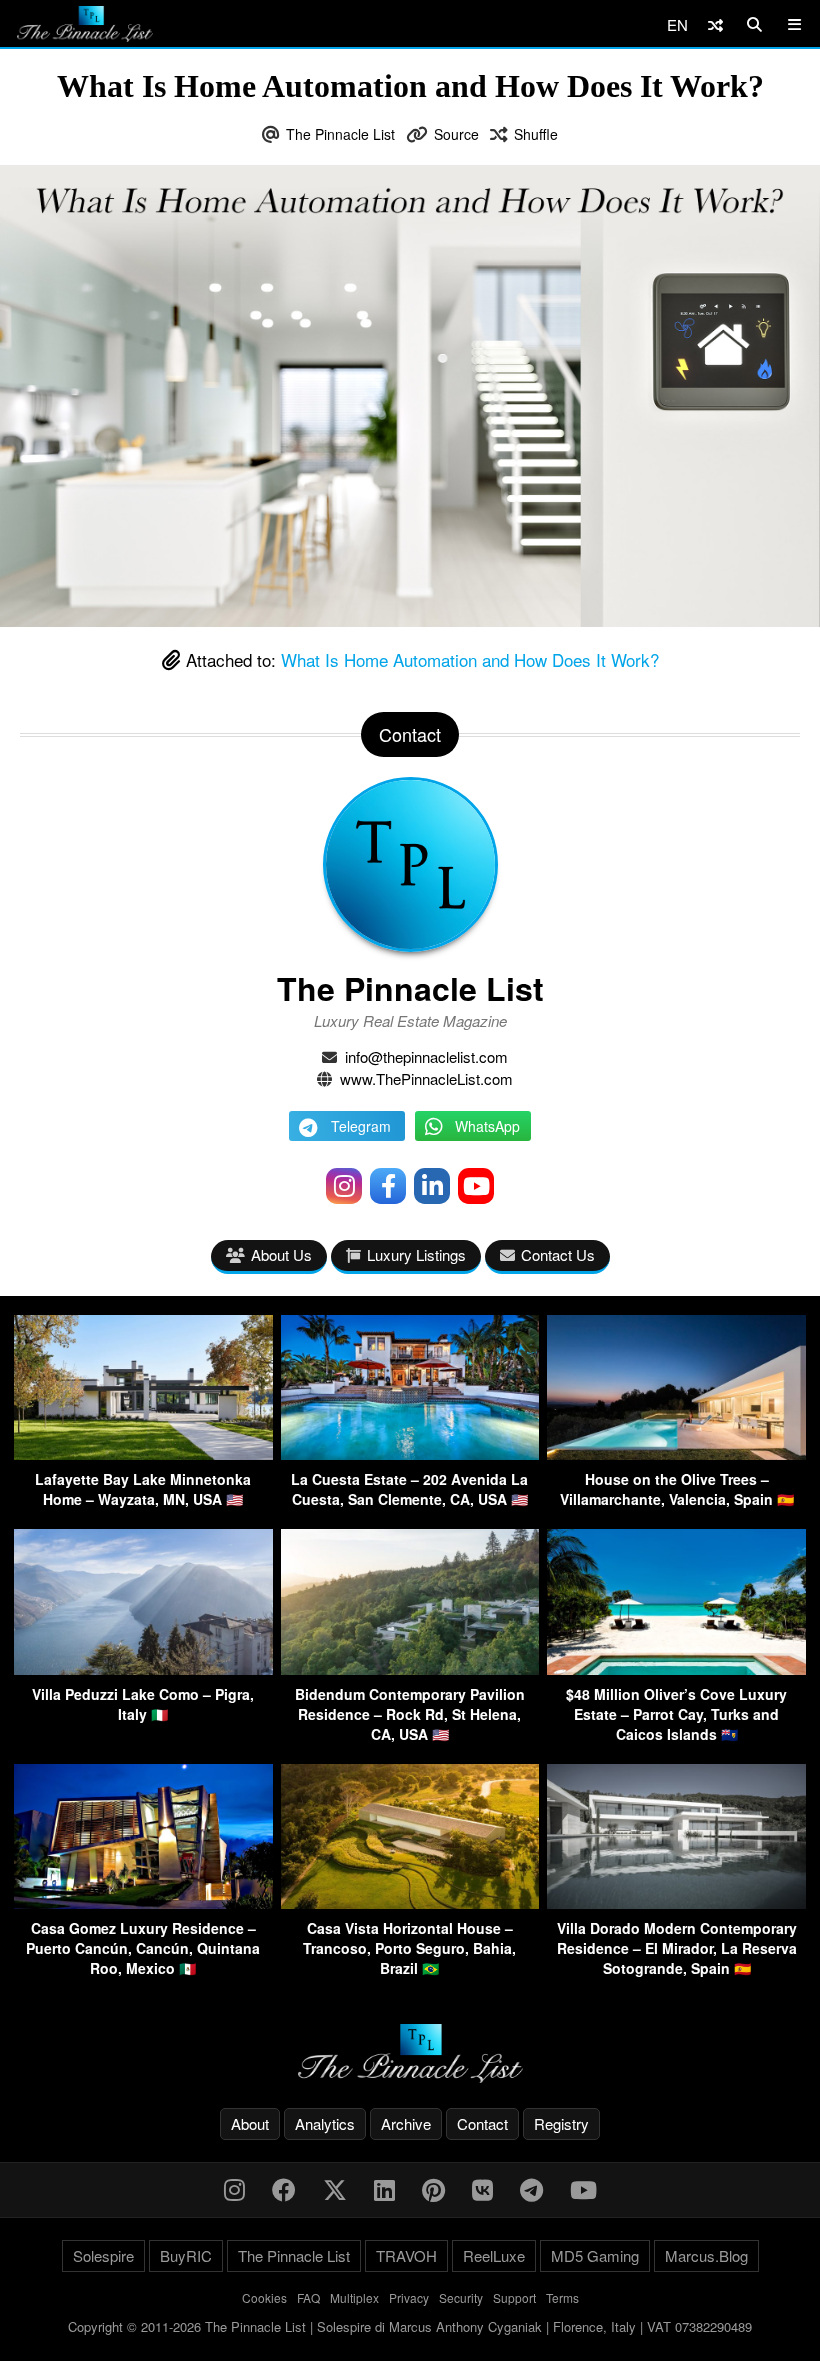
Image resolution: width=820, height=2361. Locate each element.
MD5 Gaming (595, 2255)
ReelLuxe (494, 2255)
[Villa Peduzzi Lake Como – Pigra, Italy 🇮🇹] (143, 1668)
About (250, 2123)
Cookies (264, 2297)
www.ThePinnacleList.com (426, 1078)
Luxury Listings (416, 1254)
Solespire (103, 2255)
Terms (562, 2297)
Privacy (409, 2297)
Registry (561, 2123)
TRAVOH (406, 2255)
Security (461, 2297)
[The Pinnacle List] (410, 2053)
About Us (281, 1254)
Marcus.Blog (706, 2255)
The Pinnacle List (340, 134)
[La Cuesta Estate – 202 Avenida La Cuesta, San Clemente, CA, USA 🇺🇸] (410, 1453)
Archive (406, 2123)
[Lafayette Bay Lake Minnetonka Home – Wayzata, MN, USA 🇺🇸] (143, 1453)
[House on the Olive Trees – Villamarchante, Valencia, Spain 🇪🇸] (676, 1453)
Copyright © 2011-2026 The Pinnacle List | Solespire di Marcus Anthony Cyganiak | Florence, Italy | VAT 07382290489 (410, 2326)
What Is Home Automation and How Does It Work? (470, 659)
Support (514, 2297)
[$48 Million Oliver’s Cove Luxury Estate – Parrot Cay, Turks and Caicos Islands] (676, 1668)
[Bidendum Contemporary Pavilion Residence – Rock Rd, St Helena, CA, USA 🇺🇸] (410, 1668)
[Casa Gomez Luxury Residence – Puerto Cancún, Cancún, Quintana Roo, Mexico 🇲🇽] (143, 1902)
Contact (482, 2123)
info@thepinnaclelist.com (426, 1056)
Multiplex (354, 2297)
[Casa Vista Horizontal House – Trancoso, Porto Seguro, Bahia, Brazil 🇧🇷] (410, 1902)
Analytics (325, 2123)
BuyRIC (186, 2255)
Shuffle (536, 134)
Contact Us (558, 1254)
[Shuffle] (715, 24)
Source (456, 134)
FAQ (308, 2297)
